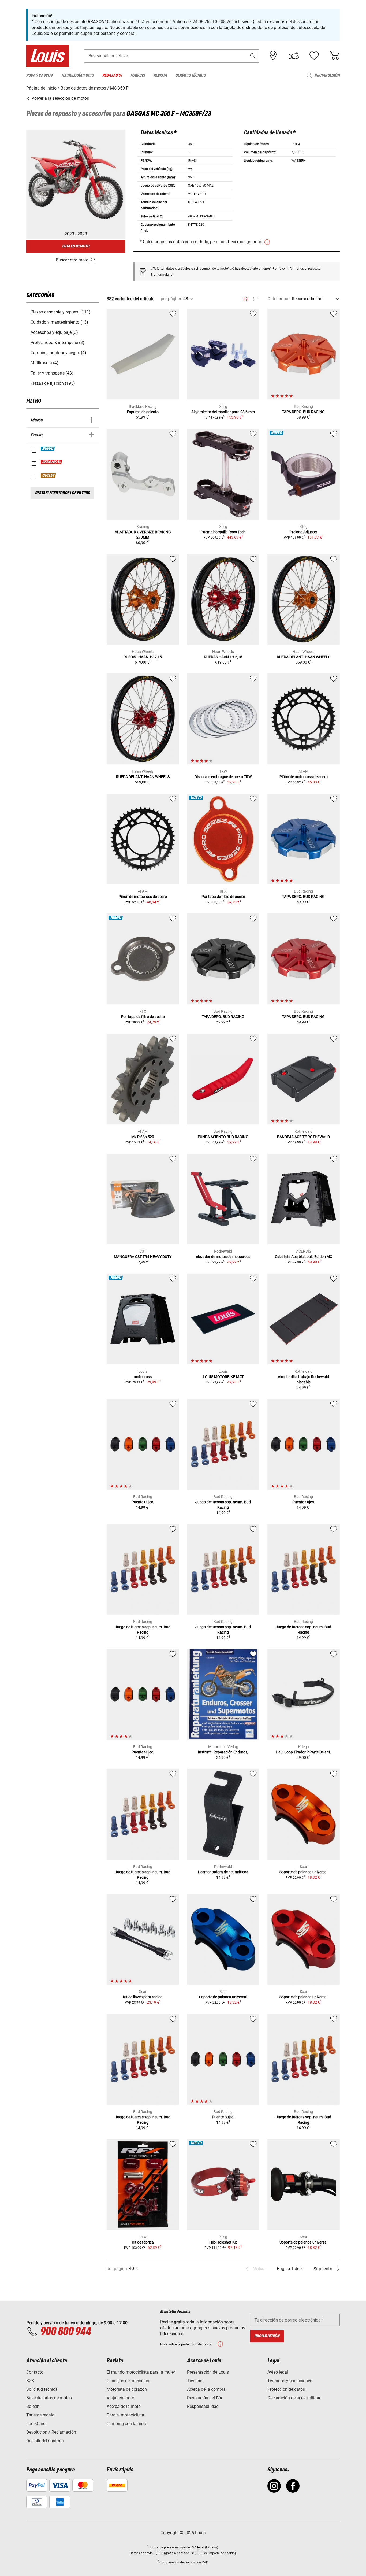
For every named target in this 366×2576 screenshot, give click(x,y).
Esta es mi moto (76, 246)
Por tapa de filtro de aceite (223, 897)
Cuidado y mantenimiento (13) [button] (59, 322)
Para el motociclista (125, 2415)
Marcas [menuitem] (138, 75)
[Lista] (255, 299)
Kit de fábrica (143, 2242)
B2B (30, 2381)
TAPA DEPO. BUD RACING (303, 412)
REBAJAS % (52, 462)
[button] (253, 56)
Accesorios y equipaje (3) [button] (54, 332)
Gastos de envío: (142, 2553)
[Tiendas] (273, 56)
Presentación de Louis (208, 2372)
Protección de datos (286, 2389)
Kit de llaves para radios (143, 1997)
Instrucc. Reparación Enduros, (223, 1752)
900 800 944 (66, 2332)
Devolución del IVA (205, 2398)
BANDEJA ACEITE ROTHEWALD (303, 1137)
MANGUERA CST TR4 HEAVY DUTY (143, 1257)
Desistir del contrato (45, 2441)
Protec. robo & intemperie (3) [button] (57, 343)
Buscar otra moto (72, 260)
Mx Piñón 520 (143, 1137)
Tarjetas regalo (40, 2415)
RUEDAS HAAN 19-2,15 (143, 657)
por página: (171, 299)
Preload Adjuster (303, 532)
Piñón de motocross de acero (304, 777)
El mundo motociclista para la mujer (141, 2372)
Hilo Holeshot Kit (223, 2242)
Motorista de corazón (127, 2389)
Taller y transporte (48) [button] (52, 373)
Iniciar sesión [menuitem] (327, 75)
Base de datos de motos (49, 2398)
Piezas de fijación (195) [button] (53, 383)
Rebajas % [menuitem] (112, 75)
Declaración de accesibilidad (294, 2398)
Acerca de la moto (124, 2406)
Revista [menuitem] (160, 75)
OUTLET (48, 476)
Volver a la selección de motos (60, 98)
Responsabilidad (203, 2406)
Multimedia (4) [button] (44, 363)
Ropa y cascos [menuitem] (39, 75)
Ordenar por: (279, 299)
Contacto (35, 2372)
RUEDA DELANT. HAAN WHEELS (304, 657)
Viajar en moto (120, 2398)
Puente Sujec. (143, 1502)
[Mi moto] (294, 56)
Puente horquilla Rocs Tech (223, 532)
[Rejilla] (246, 298)
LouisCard (36, 2424)
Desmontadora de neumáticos (223, 1872)
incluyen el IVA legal (190, 2547)
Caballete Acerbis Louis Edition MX (304, 1257)
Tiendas (195, 2381)
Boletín (33, 2406)
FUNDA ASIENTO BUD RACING (223, 1137)
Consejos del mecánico (128, 2381)
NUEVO (48, 449)
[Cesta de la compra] (334, 56)
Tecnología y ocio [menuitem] (77, 75)
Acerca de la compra (206, 2389)
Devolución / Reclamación (51, 2432)
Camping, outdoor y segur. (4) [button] (58, 353)
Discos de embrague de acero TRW (223, 777)
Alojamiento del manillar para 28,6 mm (223, 412)
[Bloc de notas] (314, 56)
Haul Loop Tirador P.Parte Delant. (303, 1752)
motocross (143, 1377)
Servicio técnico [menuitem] (191, 75)
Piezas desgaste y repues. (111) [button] (61, 312)
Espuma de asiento (143, 412)
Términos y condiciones (290, 2381)
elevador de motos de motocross (223, 1257)
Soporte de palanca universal (303, 1872)
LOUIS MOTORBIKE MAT (223, 1377)
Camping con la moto (127, 2424)
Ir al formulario (162, 275)
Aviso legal (278, 2372)
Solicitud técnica (42, 2389)
